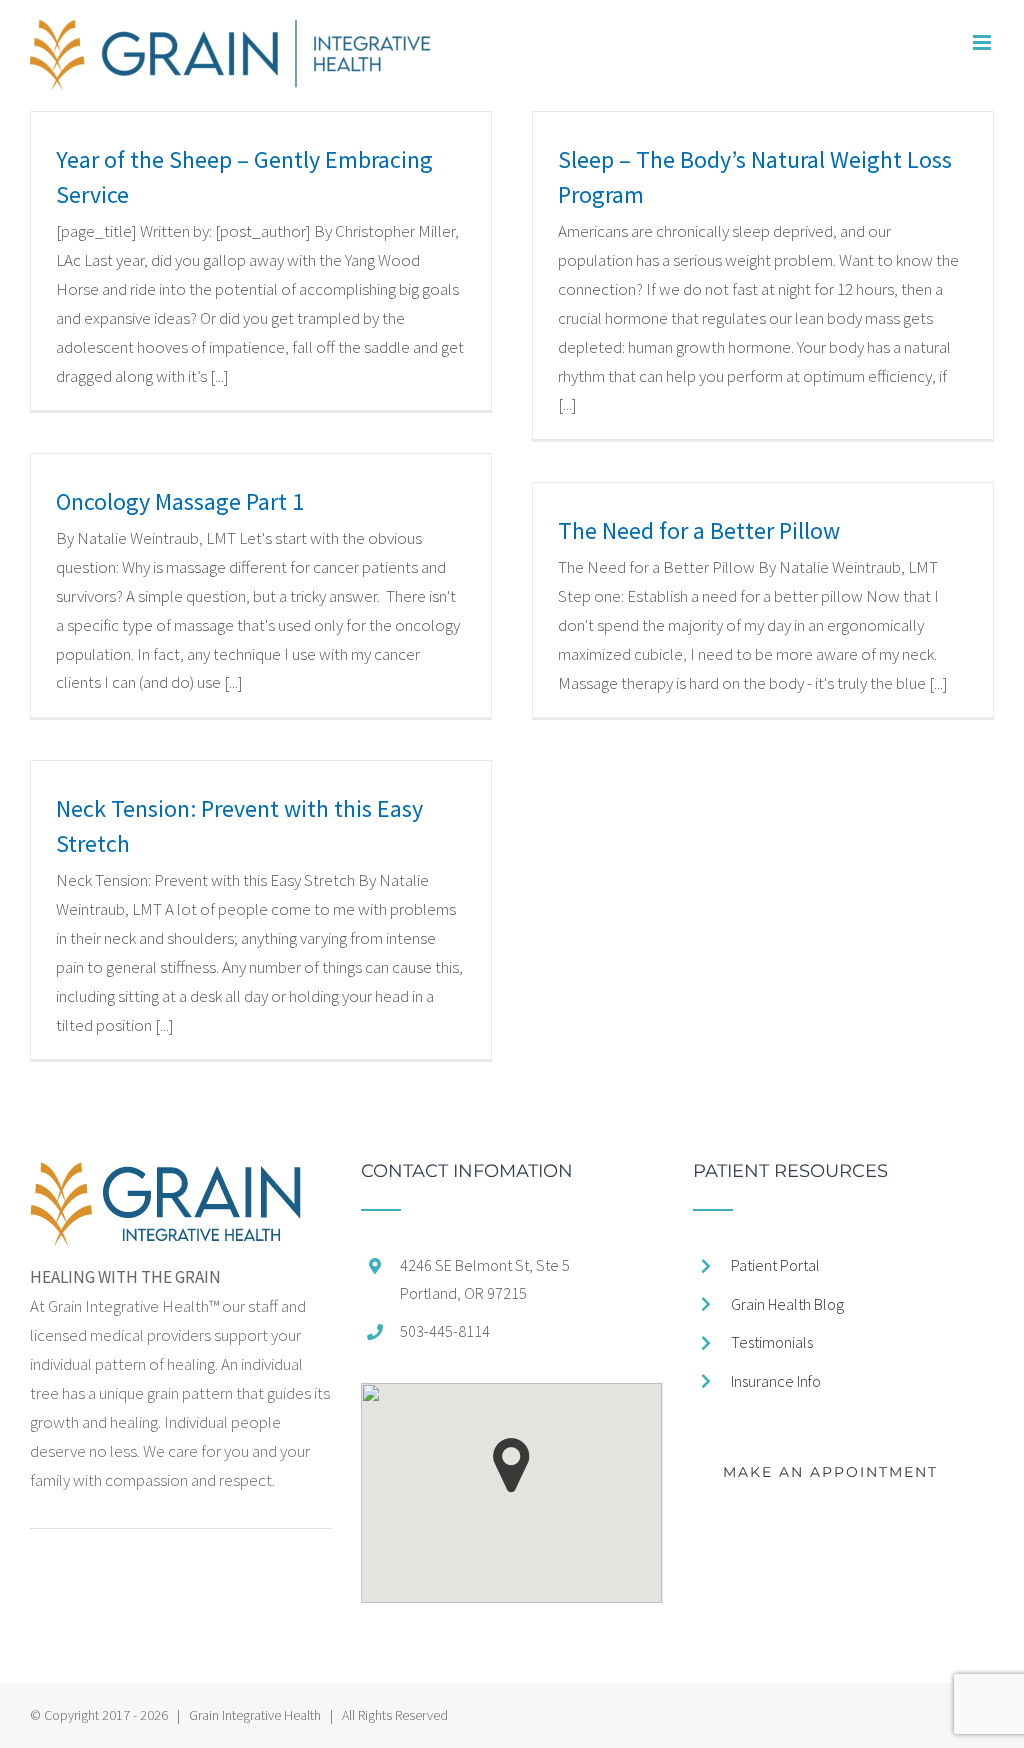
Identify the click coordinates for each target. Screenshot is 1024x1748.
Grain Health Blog (787, 1304)
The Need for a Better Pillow (699, 530)
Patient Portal (775, 1265)
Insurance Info (776, 1381)
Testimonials (772, 1342)
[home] (165, 1176)
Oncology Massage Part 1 (180, 501)
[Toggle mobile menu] (983, 42)
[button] (511, 1465)
